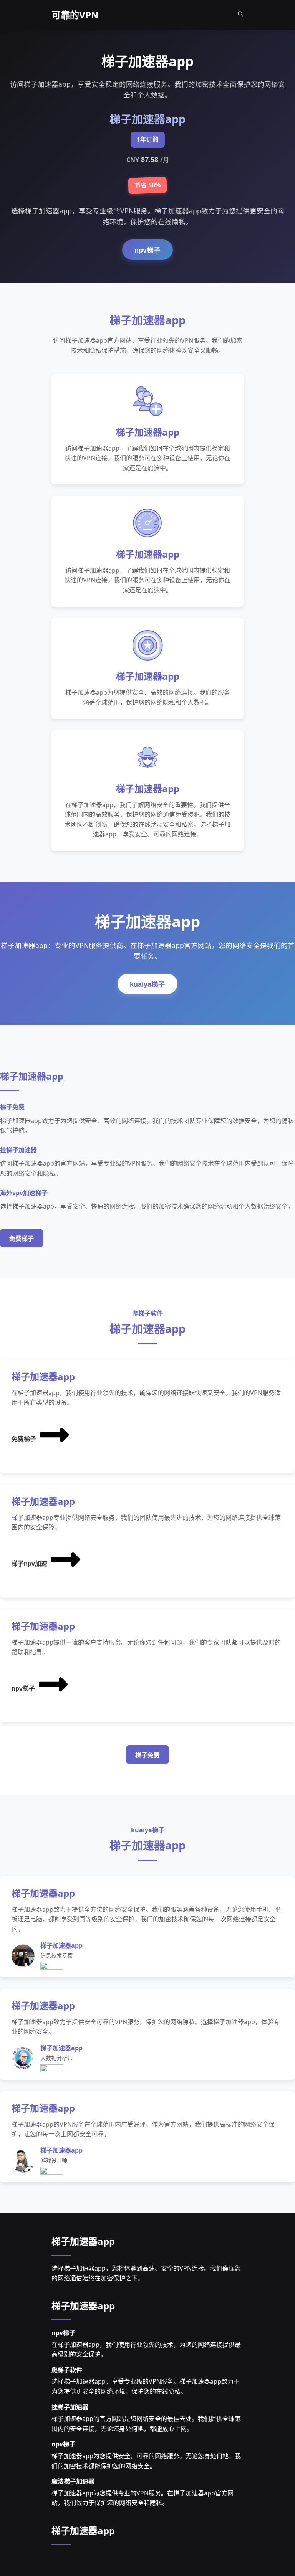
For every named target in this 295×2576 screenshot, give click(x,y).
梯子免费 (147, 1755)
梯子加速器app (83, 2241)
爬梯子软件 (67, 2370)
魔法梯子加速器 (73, 2481)
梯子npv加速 (29, 1564)
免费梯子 (22, 1239)
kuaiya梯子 (147, 984)
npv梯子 (147, 250)
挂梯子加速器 (70, 2407)
